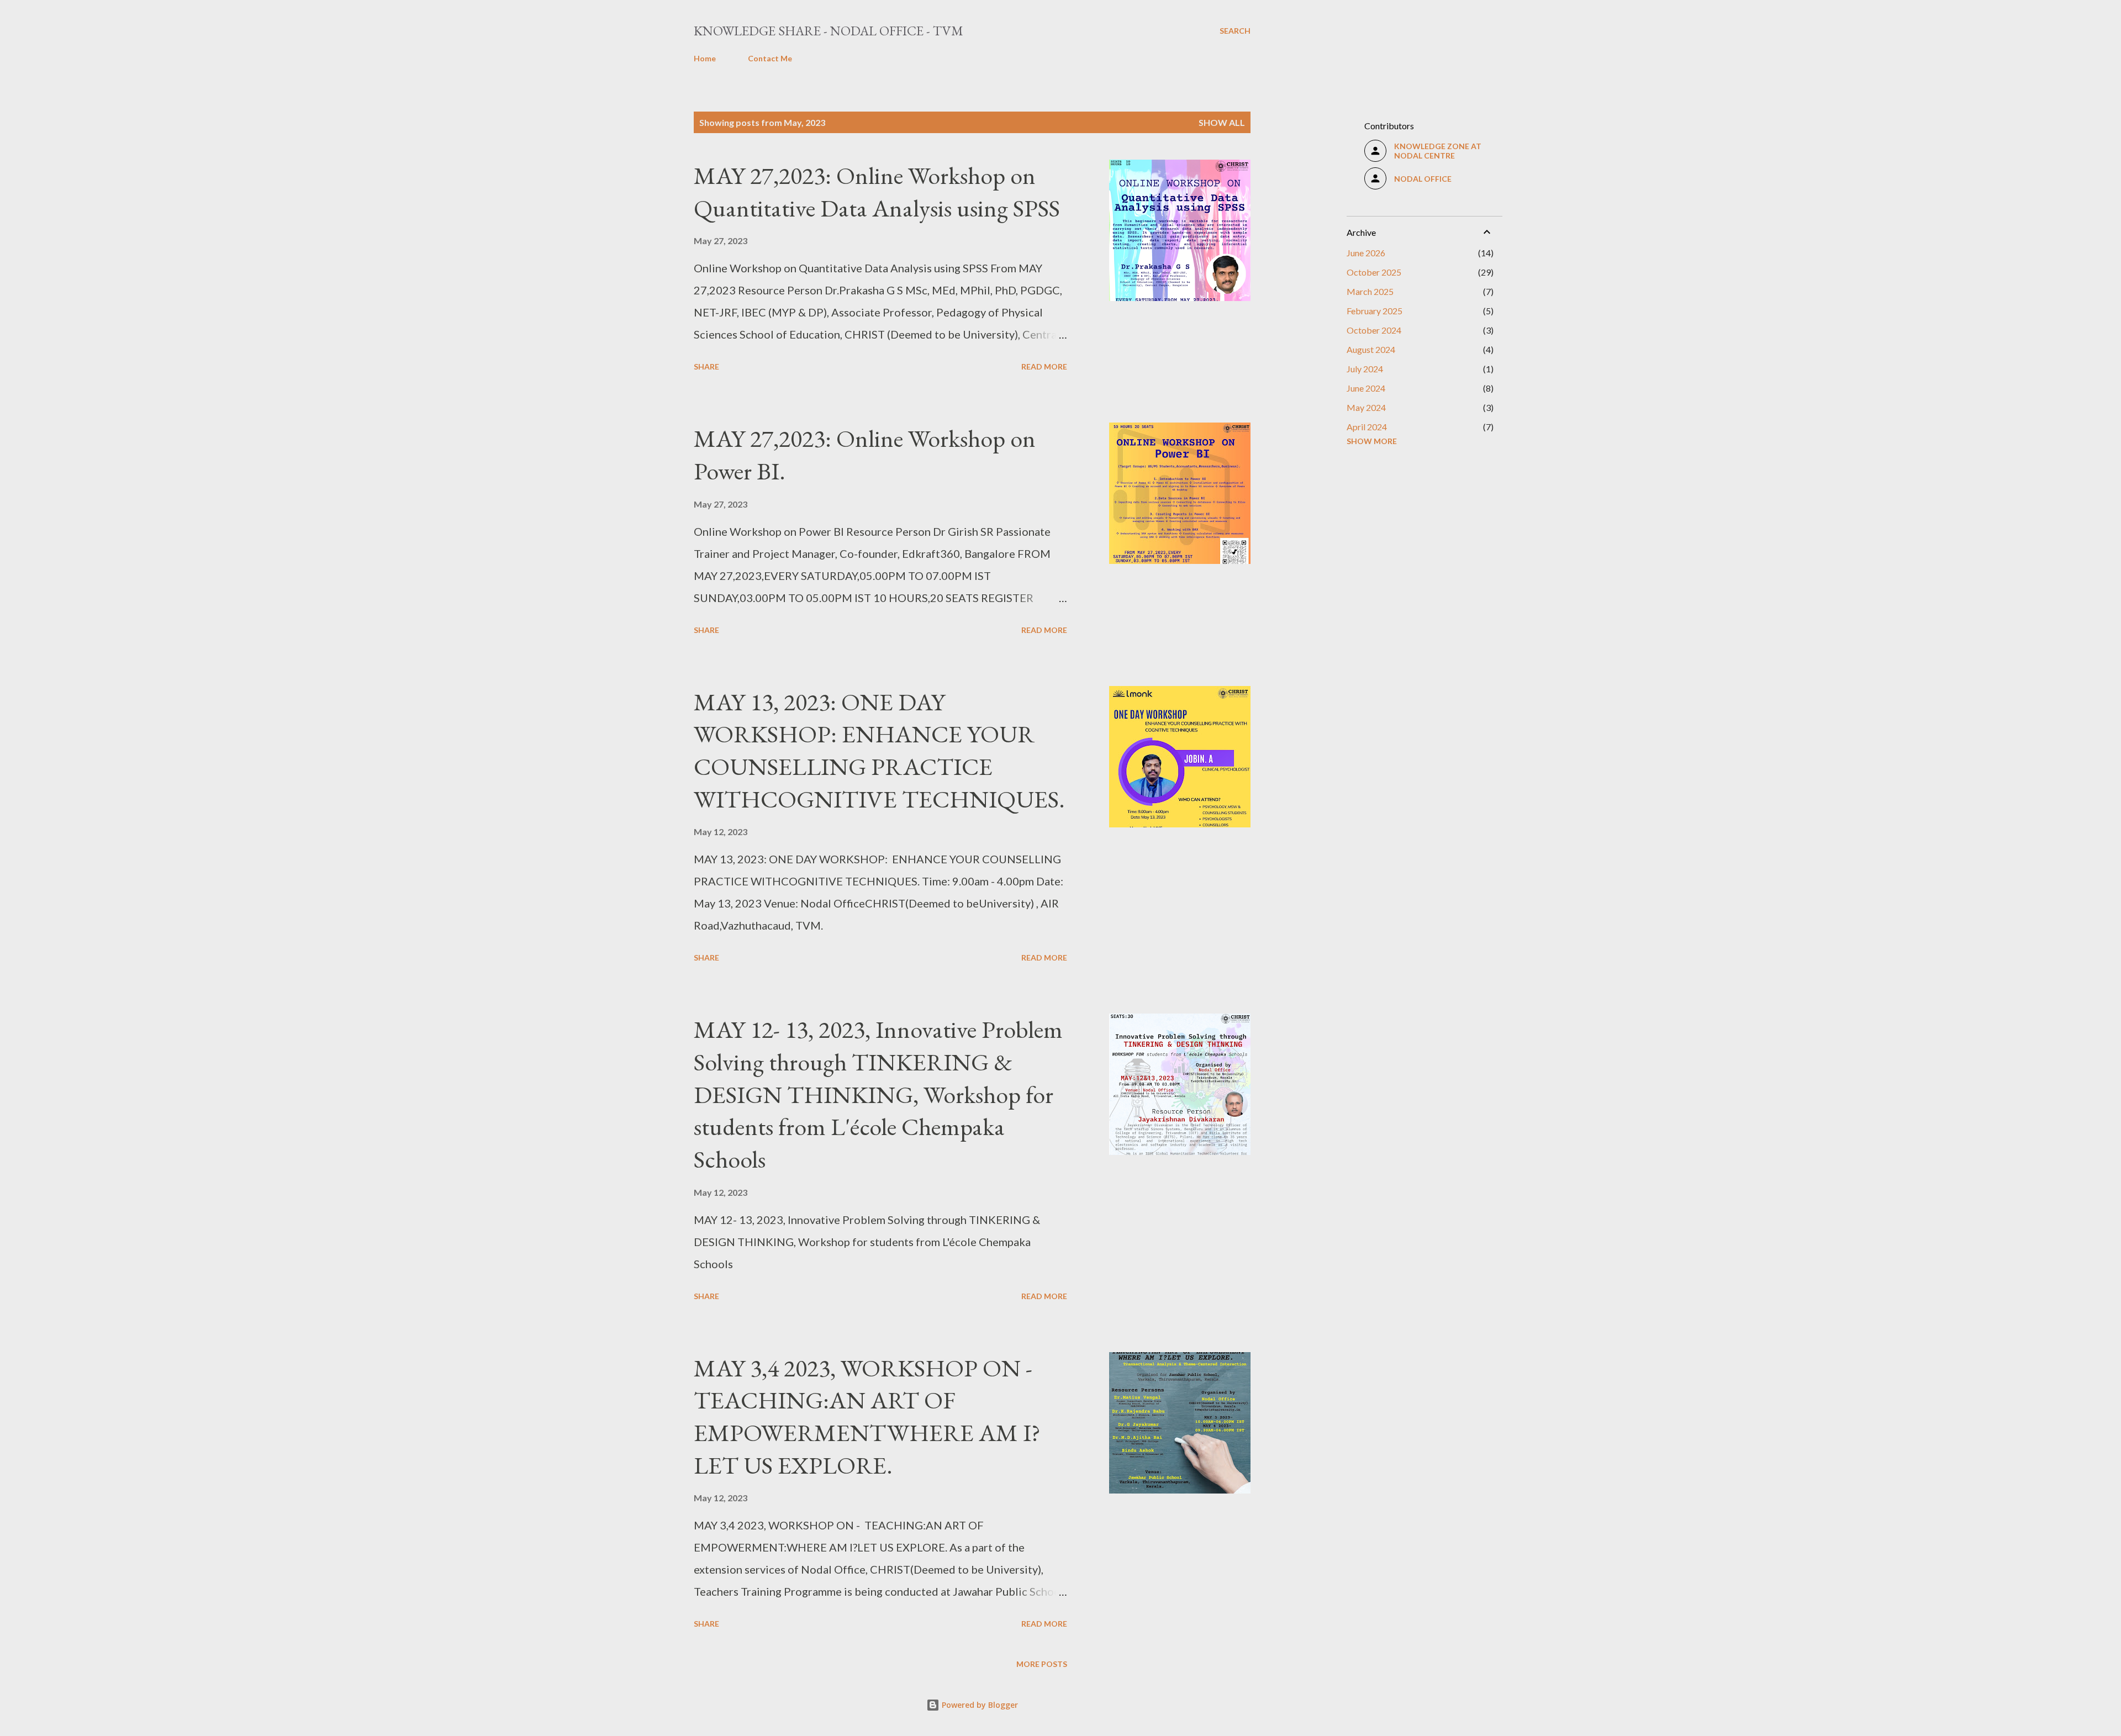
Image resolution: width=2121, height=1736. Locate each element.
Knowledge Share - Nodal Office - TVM (829, 31)
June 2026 (1366, 253)
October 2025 (1374, 272)
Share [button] (706, 366)
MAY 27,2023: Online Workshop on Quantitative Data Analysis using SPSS (877, 192)
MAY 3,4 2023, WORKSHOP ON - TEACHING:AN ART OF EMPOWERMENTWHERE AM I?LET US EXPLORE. (867, 1416)
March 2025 (1370, 291)
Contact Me (770, 58)
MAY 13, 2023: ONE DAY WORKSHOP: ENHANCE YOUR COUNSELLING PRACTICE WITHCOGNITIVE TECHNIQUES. (879, 750)
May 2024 (1366, 407)
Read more (1044, 366)
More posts (1042, 1664)
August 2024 (1371, 349)
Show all (1222, 122)
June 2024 (1366, 388)
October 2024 (1374, 330)
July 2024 (1365, 369)
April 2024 (1367, 427)
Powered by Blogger (979, 1705)
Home (705, 58)
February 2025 (1375, 311)
